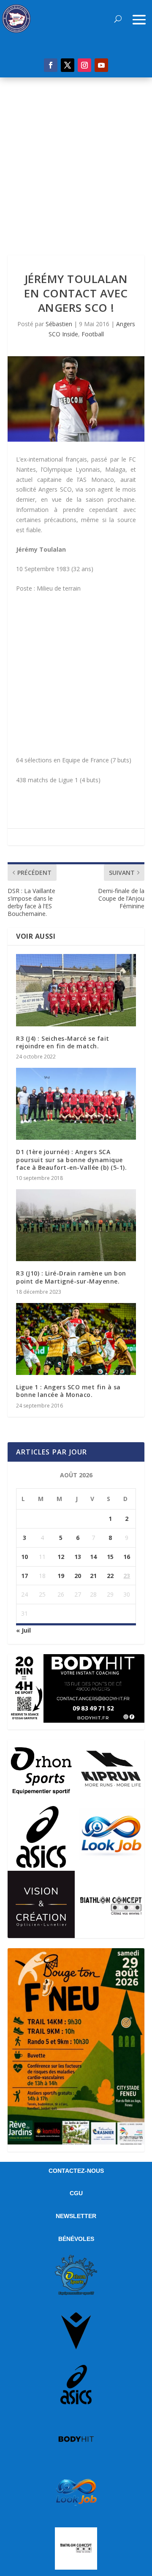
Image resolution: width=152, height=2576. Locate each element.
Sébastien (59, 324)
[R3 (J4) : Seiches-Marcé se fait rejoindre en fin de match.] (76, 990)
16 (127, 1557)
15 (110, 1557)
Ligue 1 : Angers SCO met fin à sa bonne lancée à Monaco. (68, 1391)
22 (110, 1576)
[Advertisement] (76, 158)
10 (24, 1557)
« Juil (23, 1630)
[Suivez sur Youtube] (101, 65)
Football (93, 334)
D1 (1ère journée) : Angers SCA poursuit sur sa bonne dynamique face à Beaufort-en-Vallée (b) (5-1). (71, 1159)
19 (61, 1576)
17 (24, 1576)
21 (93, 1576)
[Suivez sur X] (68, 65)
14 (93, 1557)
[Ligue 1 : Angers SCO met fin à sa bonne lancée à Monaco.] (76, 1339)
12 (61, 1557)
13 (78, 1557)
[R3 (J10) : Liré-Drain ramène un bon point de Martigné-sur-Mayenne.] (76, 1225)
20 (78, 1576)
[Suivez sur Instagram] (84, 65)
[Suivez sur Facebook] (51, 65)
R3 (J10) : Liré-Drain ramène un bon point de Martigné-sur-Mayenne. (71, 1277)
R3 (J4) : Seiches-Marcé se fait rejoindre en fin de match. (63, 1042)
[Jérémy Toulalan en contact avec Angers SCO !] (76, 399)
